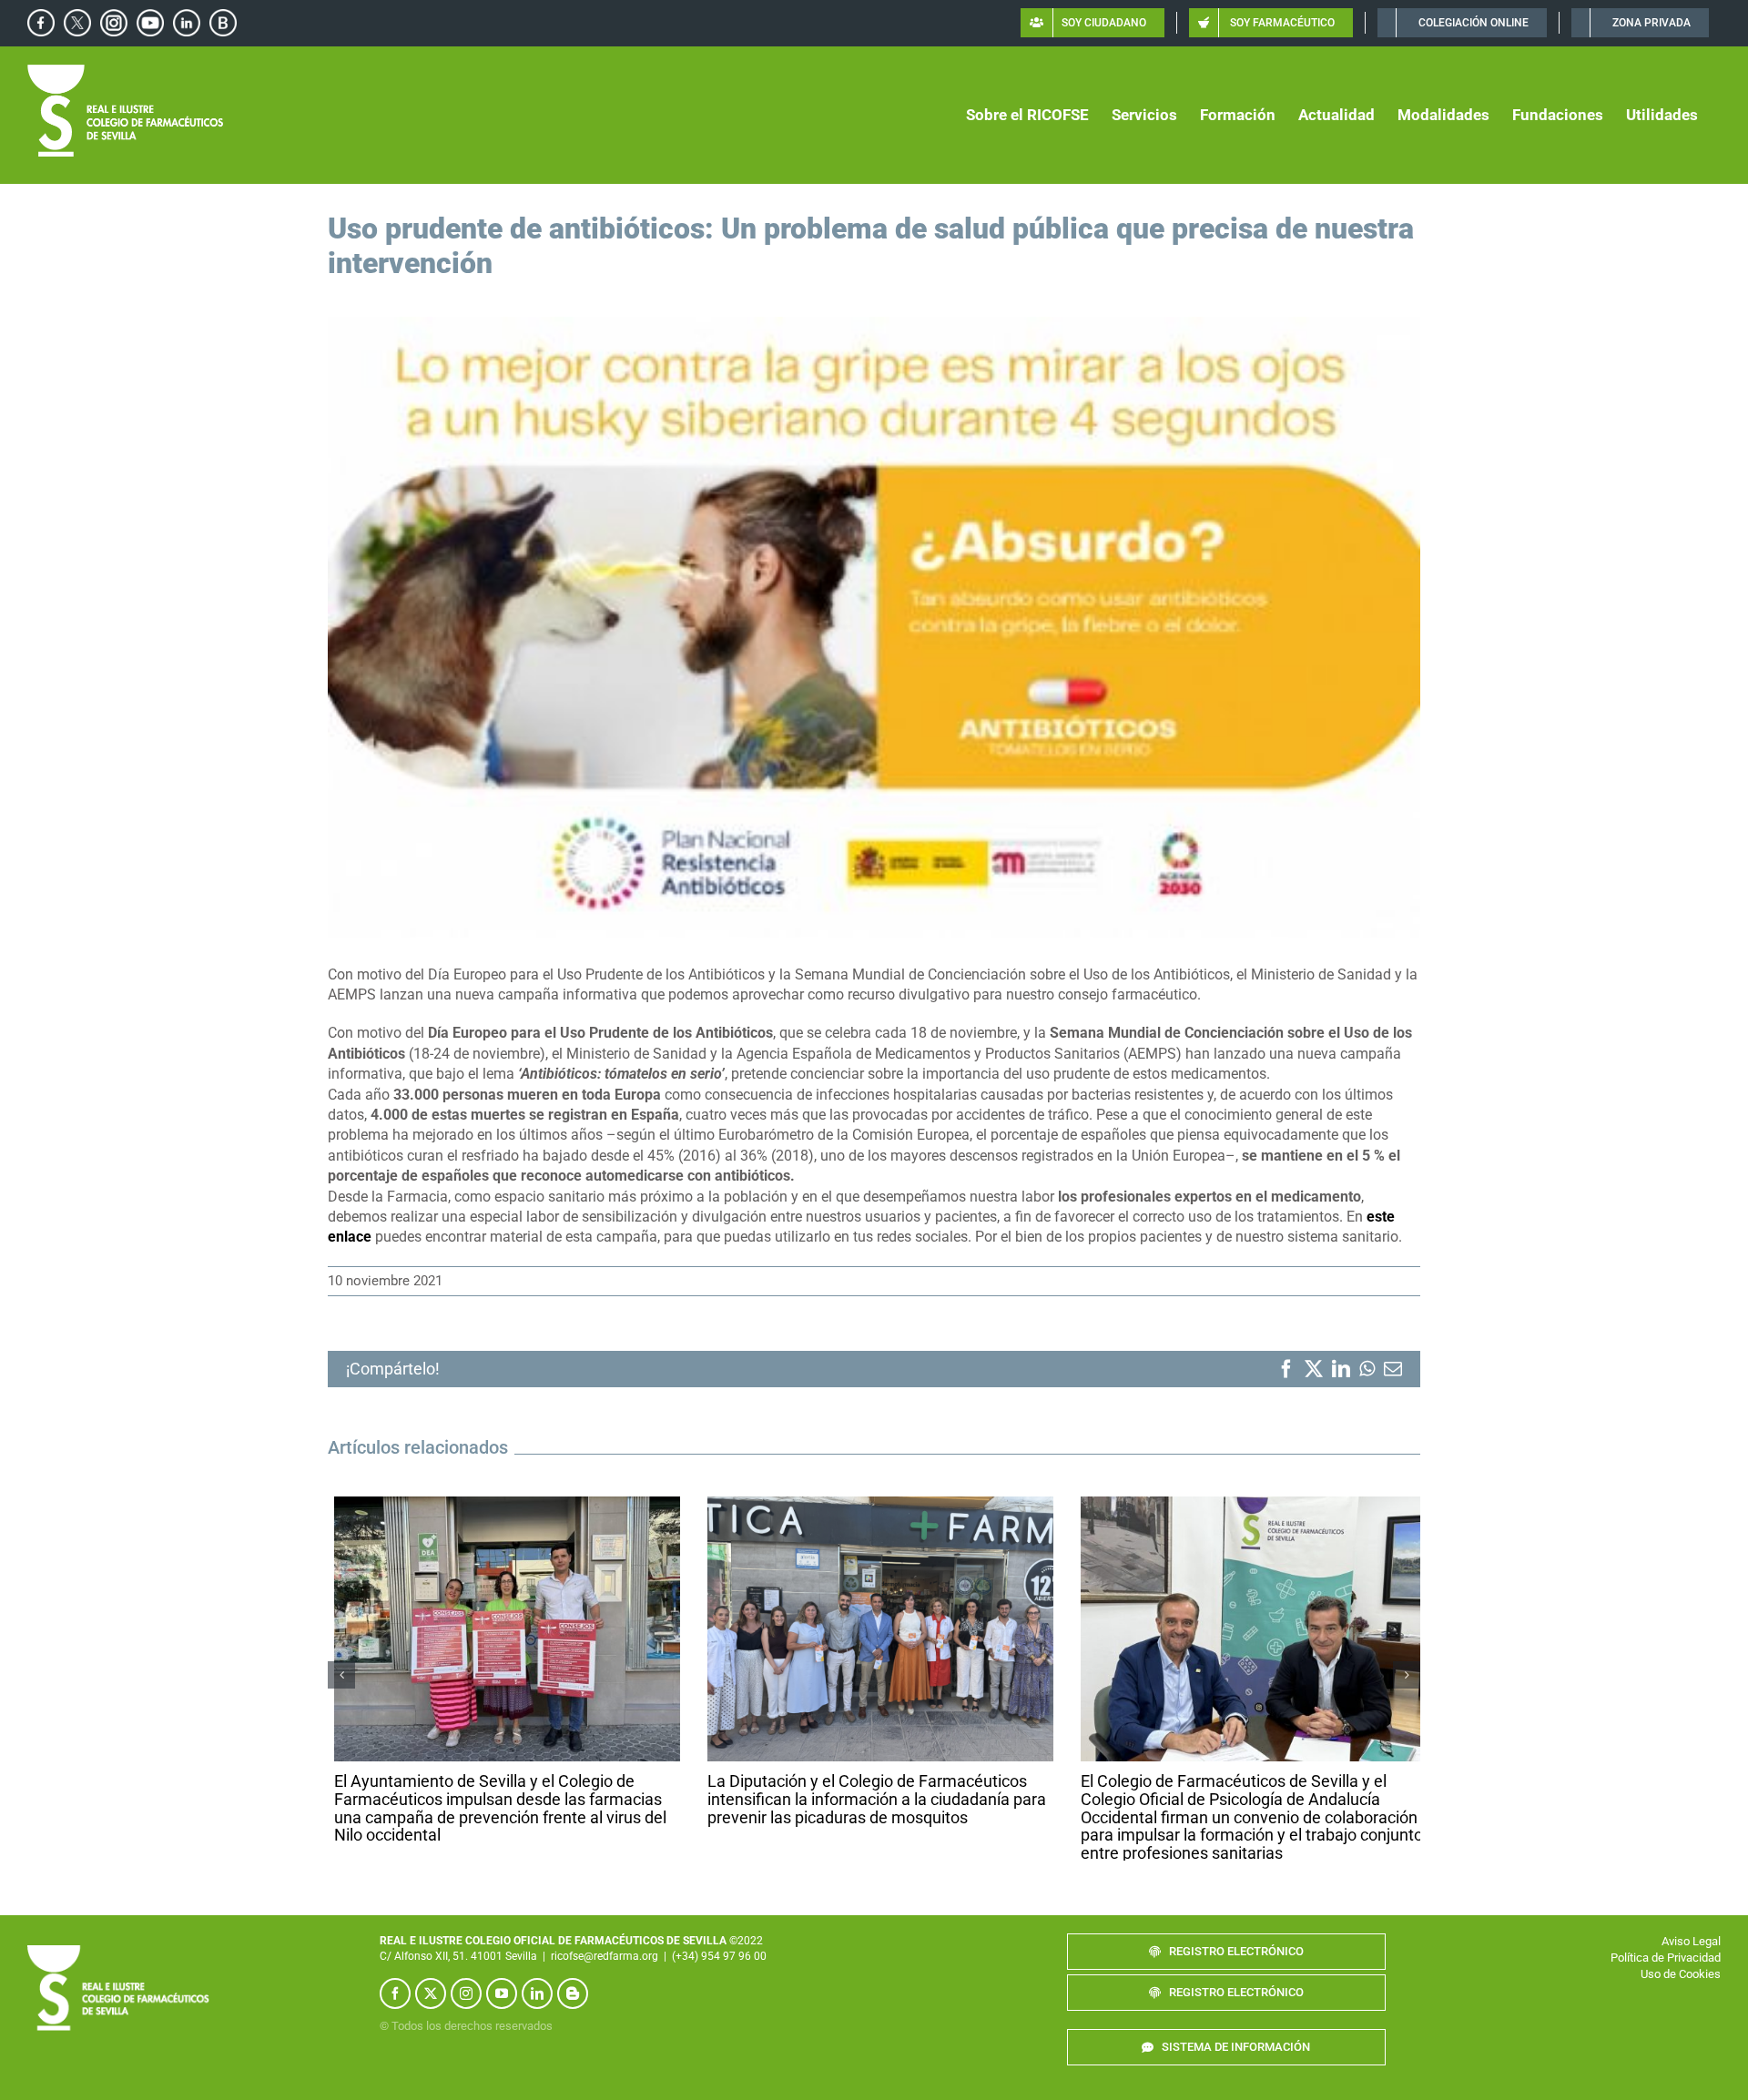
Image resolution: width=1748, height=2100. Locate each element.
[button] (341, 1680)
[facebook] (395, 2004)
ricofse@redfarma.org (605, 1967)
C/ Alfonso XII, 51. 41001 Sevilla (458, 1967)
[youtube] (502, 2004)
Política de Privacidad (1666, 1969)
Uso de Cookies (1681, 1986)
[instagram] (466, 2004)
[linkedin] (537, 2004)
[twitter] (431, 2004)
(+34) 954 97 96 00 (719, 1967)
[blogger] (573, 2004)
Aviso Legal (1691, 1953)
